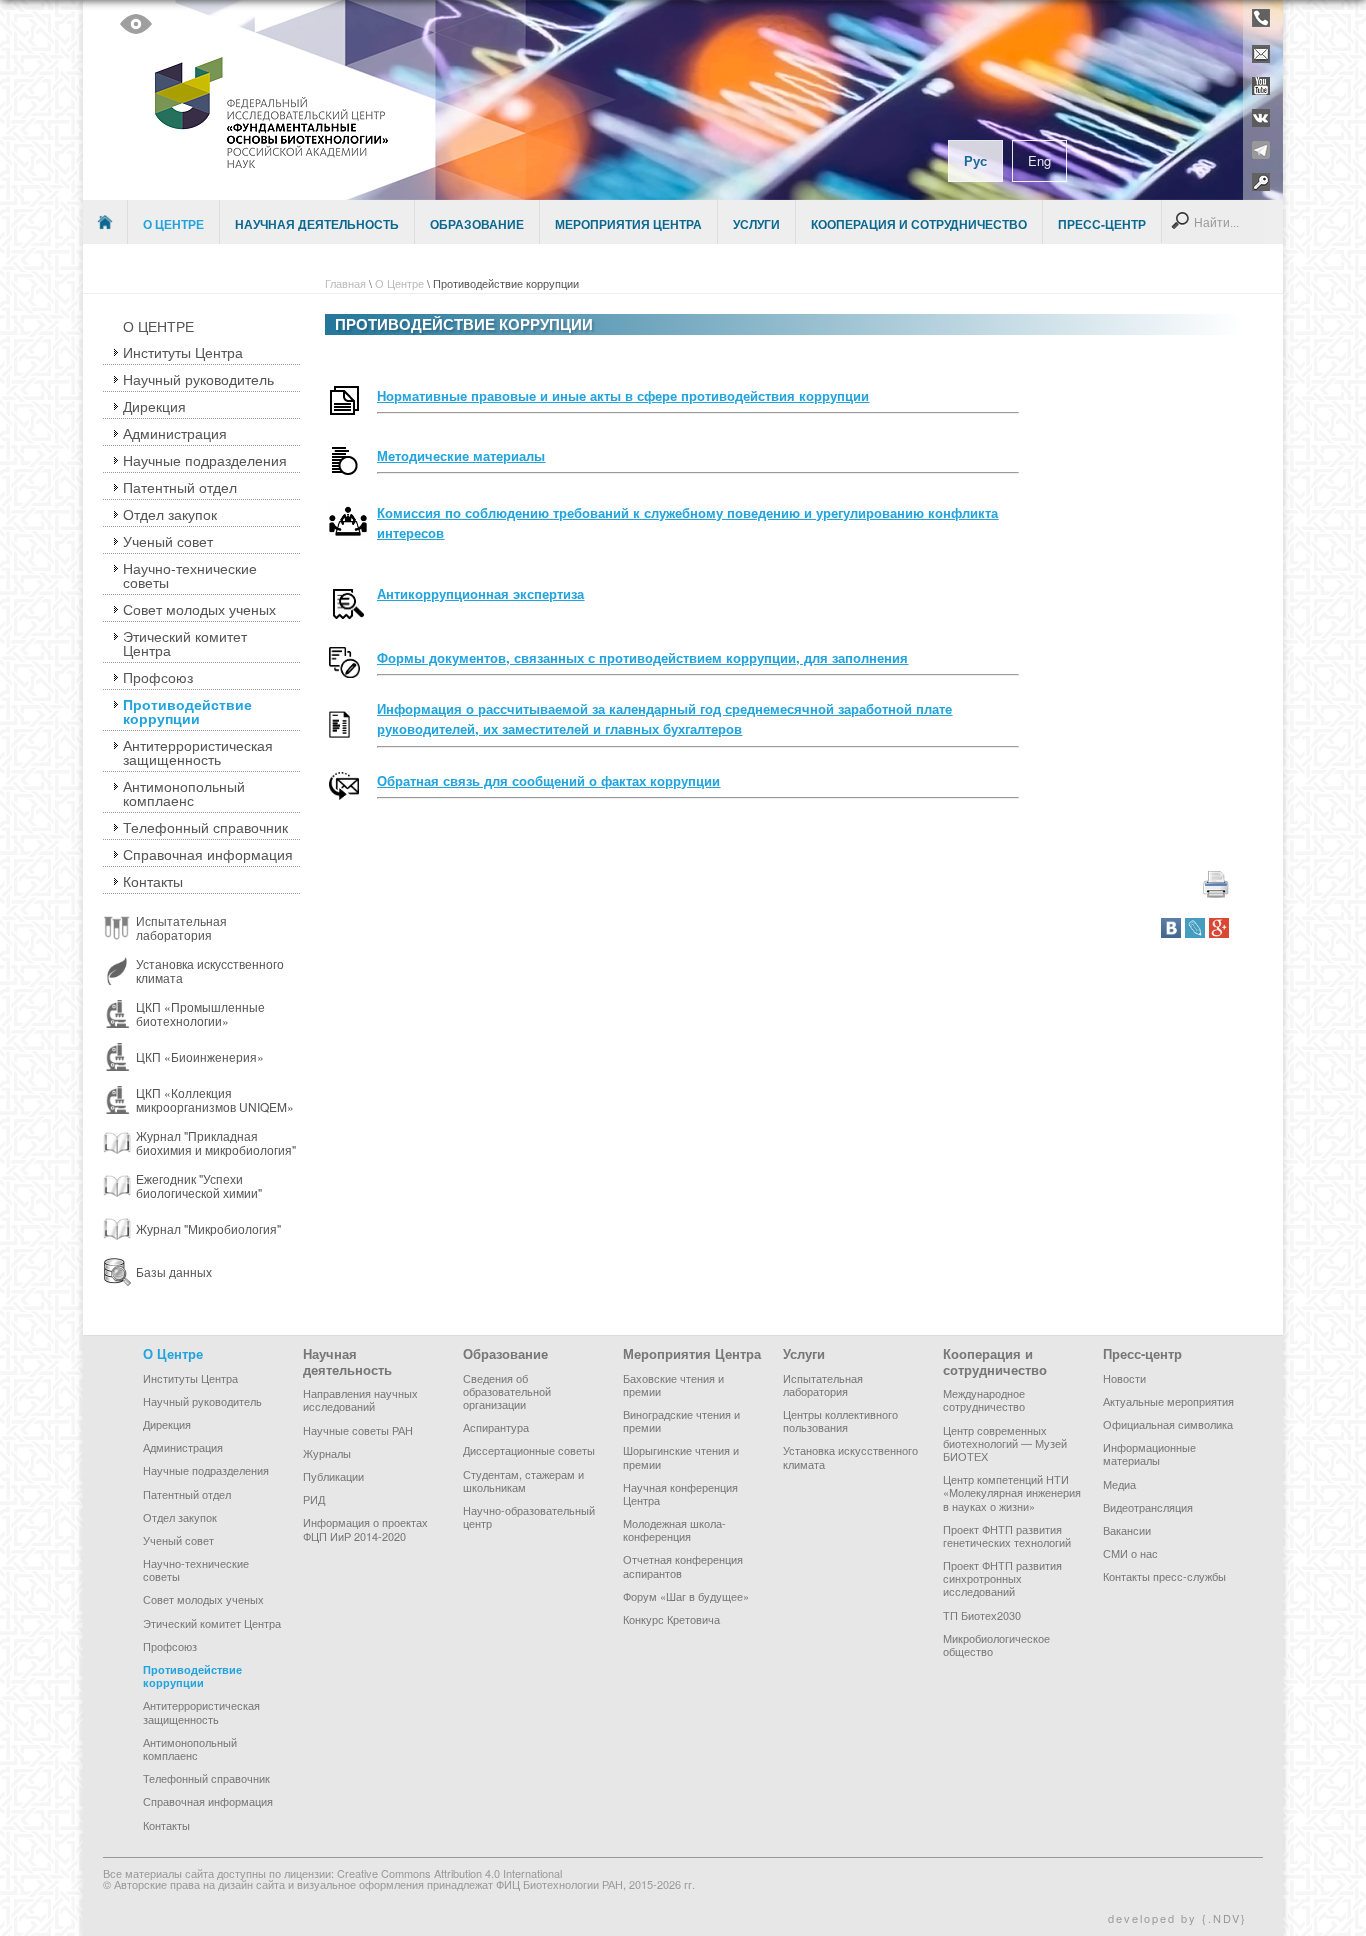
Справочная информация (208, 854)
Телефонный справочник (205, 827)
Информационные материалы (1149, 1453)
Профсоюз (158, 677)
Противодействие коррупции (187, 711)
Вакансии (1127, 1530)
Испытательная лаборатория (823, 1384)
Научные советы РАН (358, 1430)
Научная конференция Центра (680, 1493)
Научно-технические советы (190, 575)
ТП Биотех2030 (982, 1615)
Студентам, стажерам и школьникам (523, 1480)
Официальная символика (1168, 1424)
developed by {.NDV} (1177, 1918)
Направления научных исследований (360, 1399)
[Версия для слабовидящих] (136, 24)
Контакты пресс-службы (1164, 1576)
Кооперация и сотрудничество (919, 224)
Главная (345, 283)
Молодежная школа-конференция (674, 1529)
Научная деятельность (317, 224)
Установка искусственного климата (850, 1456)
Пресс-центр (1102, 224)
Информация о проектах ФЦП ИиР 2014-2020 (365, 1528)
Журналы (327, 1453)
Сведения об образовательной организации (507, 1391)
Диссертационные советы (529, 1450)
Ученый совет (168, 541)
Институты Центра (183, 352)
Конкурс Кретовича (671, 1619)
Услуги (756, 224)
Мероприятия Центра (628, 224)
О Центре (173, 224)
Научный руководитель (198, 379)
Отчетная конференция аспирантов (683, 1565)
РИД (314, 1499)
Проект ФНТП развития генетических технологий (1007, 1535)
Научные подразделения (205, 460)
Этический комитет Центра (185, 643)
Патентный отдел (180, 487)
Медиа (1119, 1484)
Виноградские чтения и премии (681, 1420)
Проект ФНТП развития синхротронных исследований (1002, 1578)
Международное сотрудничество (984, 1399)
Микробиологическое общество (996, 1644)
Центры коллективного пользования (840, 1420)
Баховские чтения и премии (673, 1384)
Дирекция (154, 406)
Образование (477, 224)
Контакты (153, 881)
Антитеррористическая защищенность (198, 752)
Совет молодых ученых (199, 609)
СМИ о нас (1130, 1553)
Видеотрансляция (1148, 1507)
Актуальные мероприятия (1168, 1401)
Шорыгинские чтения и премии (681, 1456)
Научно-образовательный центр (529, 1516)
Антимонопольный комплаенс (184, 793)
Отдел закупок (170, 514)
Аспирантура (496, 1427)
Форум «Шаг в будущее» (686, 1596)
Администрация (175, 433)
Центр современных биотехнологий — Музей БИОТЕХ (1005, 1443)
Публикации (333, 1476)
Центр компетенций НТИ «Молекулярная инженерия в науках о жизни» (1012, 1492)
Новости (1124, 1378)
